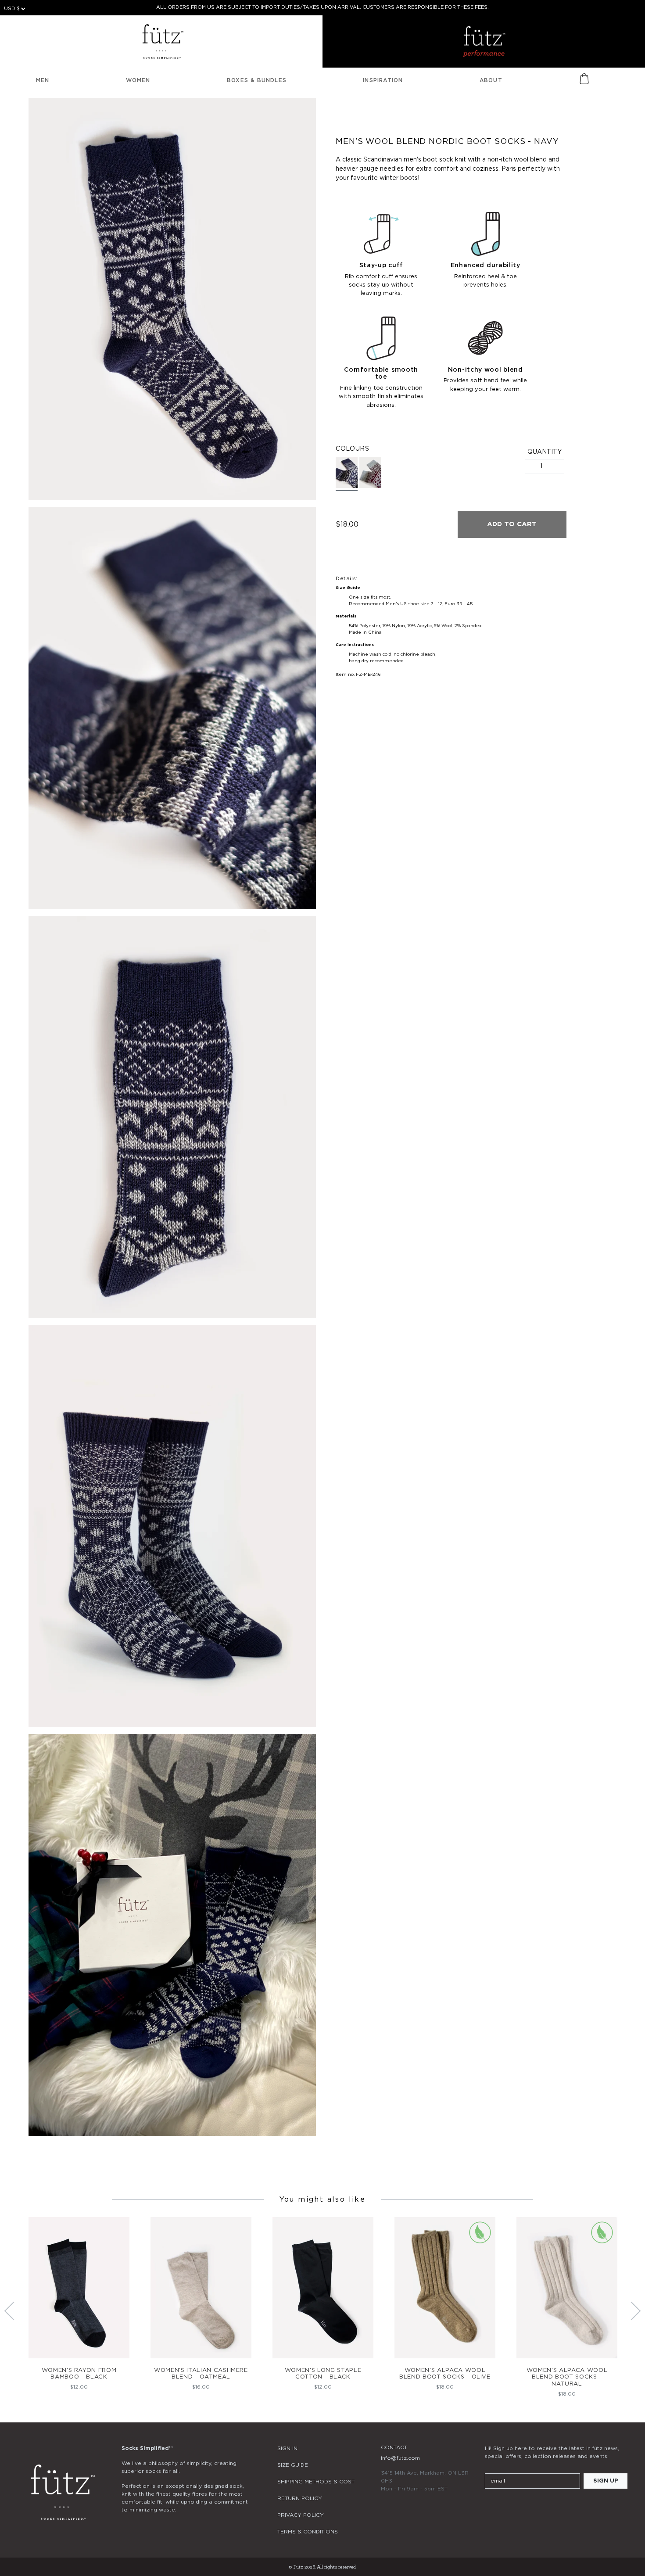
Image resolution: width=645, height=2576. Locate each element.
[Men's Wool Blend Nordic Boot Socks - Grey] (370, 473)
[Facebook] (514, 2507)
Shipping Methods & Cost (316, 2482)
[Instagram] (490, 2507)
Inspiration (383, 80)
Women (138, 80)
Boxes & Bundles (257, 80)
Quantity (545, 452)
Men (43, 80)
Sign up (606, 2481)
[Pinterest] (537, 2507)
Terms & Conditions (308, 2532)
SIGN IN (287, 2448)
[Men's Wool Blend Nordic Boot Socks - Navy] (347, 474)
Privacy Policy (301, 2515)
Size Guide (293, 2465)
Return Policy (300, 2498)
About (491, 80)
